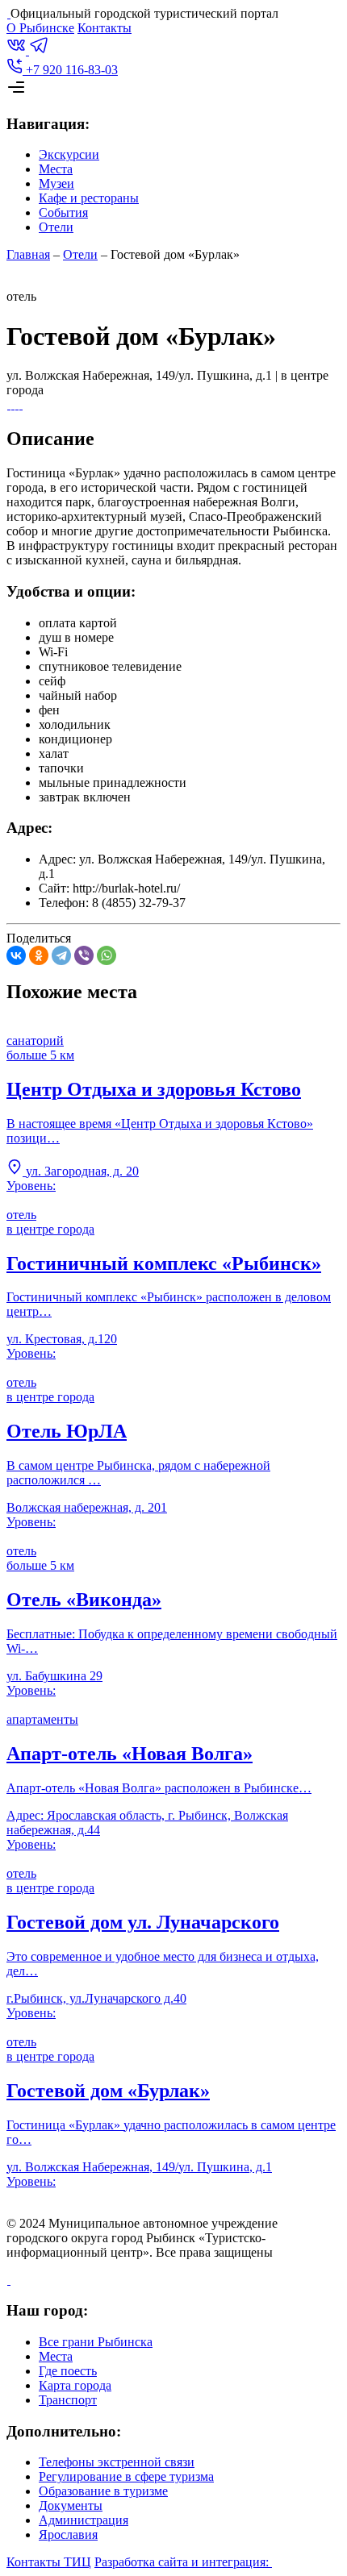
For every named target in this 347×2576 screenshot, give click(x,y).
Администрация (84, 2520)
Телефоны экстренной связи (117, 2462)
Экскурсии (69, 154)
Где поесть (68, 2371)
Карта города (75, 2385)
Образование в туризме (103, 2491)
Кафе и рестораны (89, 198)
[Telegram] (61, 955)
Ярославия (68, 2534)
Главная (28, 254)
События (63, 212)
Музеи (56, 183)
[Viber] (84, 955)
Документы (71, 2505)
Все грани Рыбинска (96, 2342)
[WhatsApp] (107, 955)
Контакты (105, 28)
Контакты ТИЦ (49, 2562)
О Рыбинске (40, 28)
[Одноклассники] (39, 955)
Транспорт (68, 2400)
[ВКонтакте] (16, 955)
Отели (56, 227)
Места (56, 169)
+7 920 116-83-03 (70, 70)
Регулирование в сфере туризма (126, 2476)
